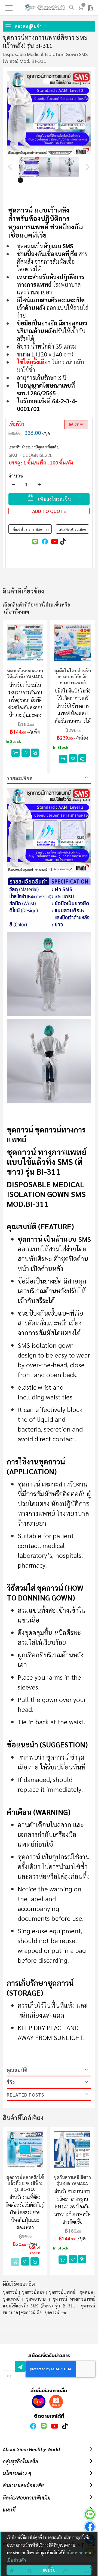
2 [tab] (29, 180)
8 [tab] (78, 180)
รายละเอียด (20, 778)
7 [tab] (69, 180)
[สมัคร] (20, 2366)
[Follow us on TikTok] (63, 541)
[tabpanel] (29, 167)
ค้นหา (71, 7)
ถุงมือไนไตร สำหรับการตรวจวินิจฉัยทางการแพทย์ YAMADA (73, 677)
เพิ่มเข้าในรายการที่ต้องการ (30, 529)
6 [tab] (61, 180)
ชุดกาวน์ (10, 2292)
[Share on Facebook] (44, 541)
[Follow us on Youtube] (54, 541)
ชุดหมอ (86, 2292)
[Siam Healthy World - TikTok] (65, 2426)
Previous (10, 167)
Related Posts (25, 2095)
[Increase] (39, 484)
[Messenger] (90, 2527)
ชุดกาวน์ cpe (56, 2312)
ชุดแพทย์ (11, 2299)
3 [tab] (37, 180)
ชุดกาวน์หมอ (33, 2292)
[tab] (49, 778)
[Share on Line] (35, 541)
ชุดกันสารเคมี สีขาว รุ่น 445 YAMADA (72, 2180)
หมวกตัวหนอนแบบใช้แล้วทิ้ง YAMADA (25, 674)
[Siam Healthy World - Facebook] (33, 2426)
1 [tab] (20, 180)
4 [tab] (45, 180)
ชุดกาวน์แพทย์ (62, 2292)
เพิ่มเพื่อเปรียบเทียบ (72, 529)
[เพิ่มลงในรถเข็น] (16, 753)
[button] (26, 753)
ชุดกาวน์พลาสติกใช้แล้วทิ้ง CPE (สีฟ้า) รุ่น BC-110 (25, 2183)
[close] (91, 2568)
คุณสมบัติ (17, 2070)
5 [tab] (53, 180)
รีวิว (11, 2082)
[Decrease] (13, 484)
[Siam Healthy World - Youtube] (54, 2426)
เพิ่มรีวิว (16, 424)
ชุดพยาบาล (36, 2299)
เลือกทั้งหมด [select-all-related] (17, 612)
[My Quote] (91, 8)
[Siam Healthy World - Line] (44, 2426)
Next (88, 167)
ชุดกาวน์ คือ (31, 2312)
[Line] (90, 2515)
